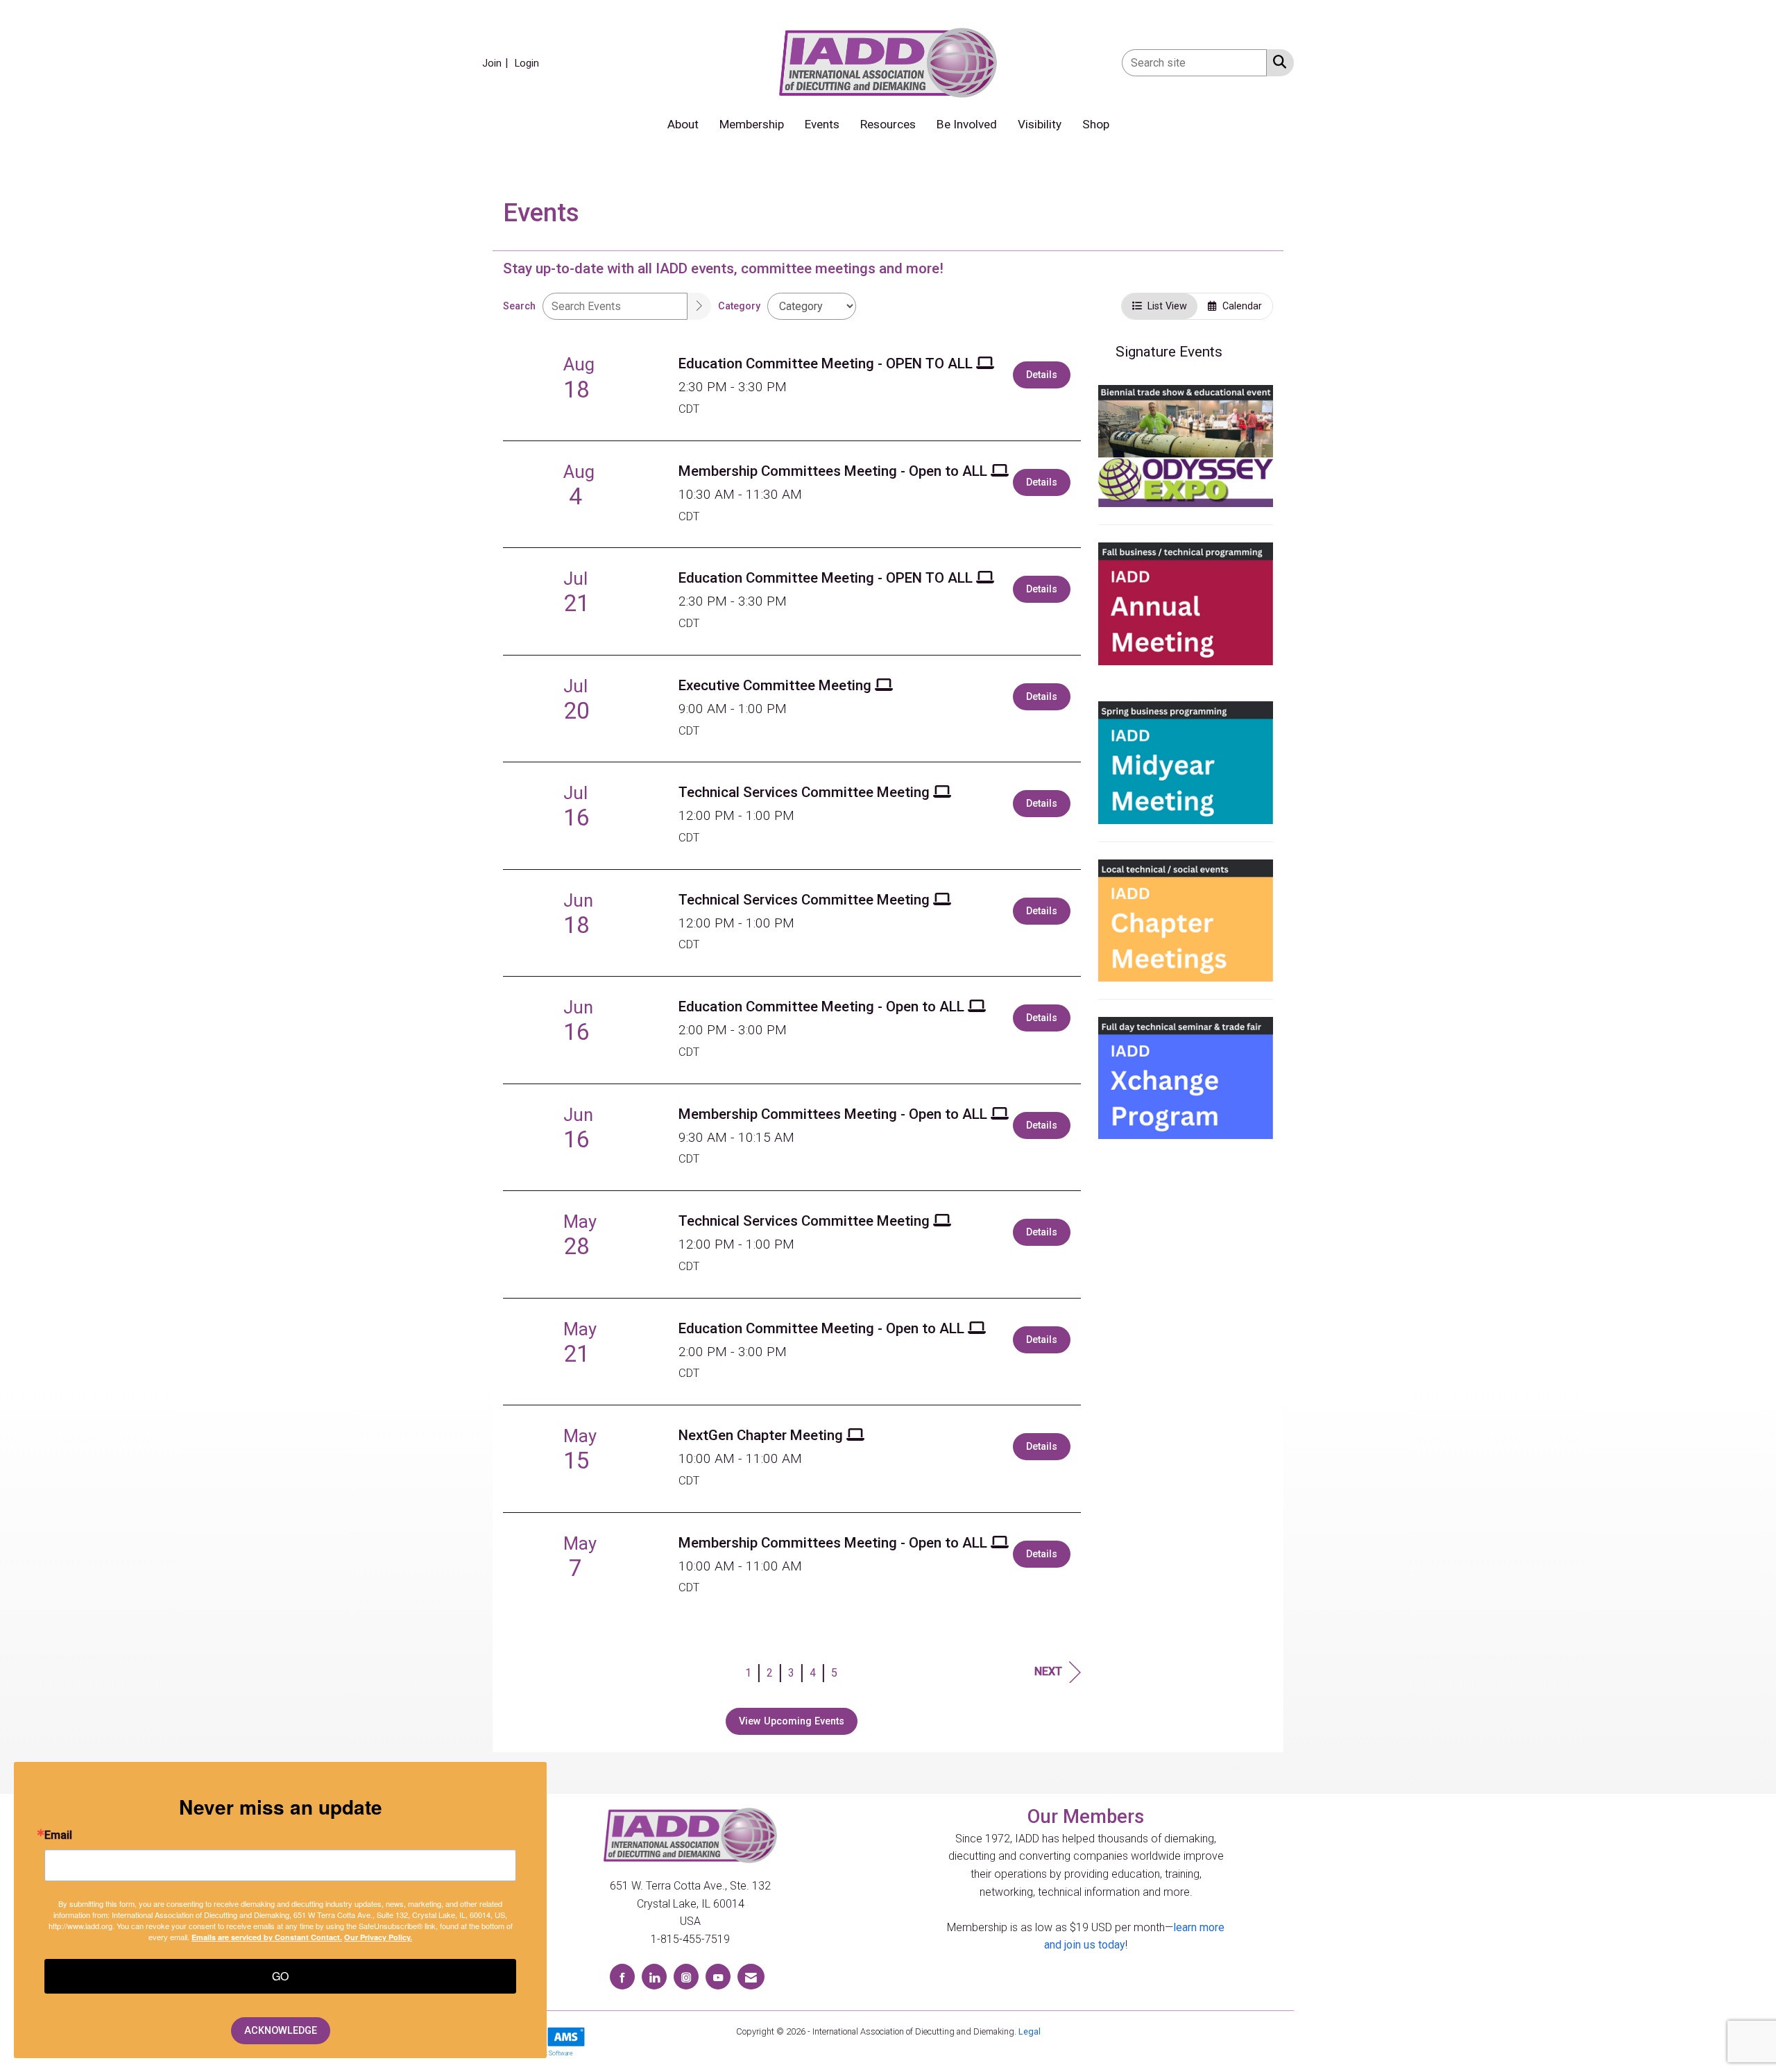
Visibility (1040, 124)
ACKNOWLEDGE (281, 2031)
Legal (1030, 2031)
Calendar (1239, 306)
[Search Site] (1277, 62)
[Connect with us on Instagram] (686, 1977)
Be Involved (967, 124)
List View (1164, 306)
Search (519, 306)
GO (280, 1976)
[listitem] (497, 63)
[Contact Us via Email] (751, 1977)
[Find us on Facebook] (622, 1977)
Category (739, 306)
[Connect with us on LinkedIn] (654, 1977)
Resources (888, 124)
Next (1048, 1671)
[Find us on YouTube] (718, 1977)
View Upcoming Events (792, 1721)
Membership (752, 124)
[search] (699, 306)
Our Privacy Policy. (378, 1937)
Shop (1096, 124)
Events (822, 124)
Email (58, 1835)
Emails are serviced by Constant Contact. (267, 1937)
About (683, 124)
